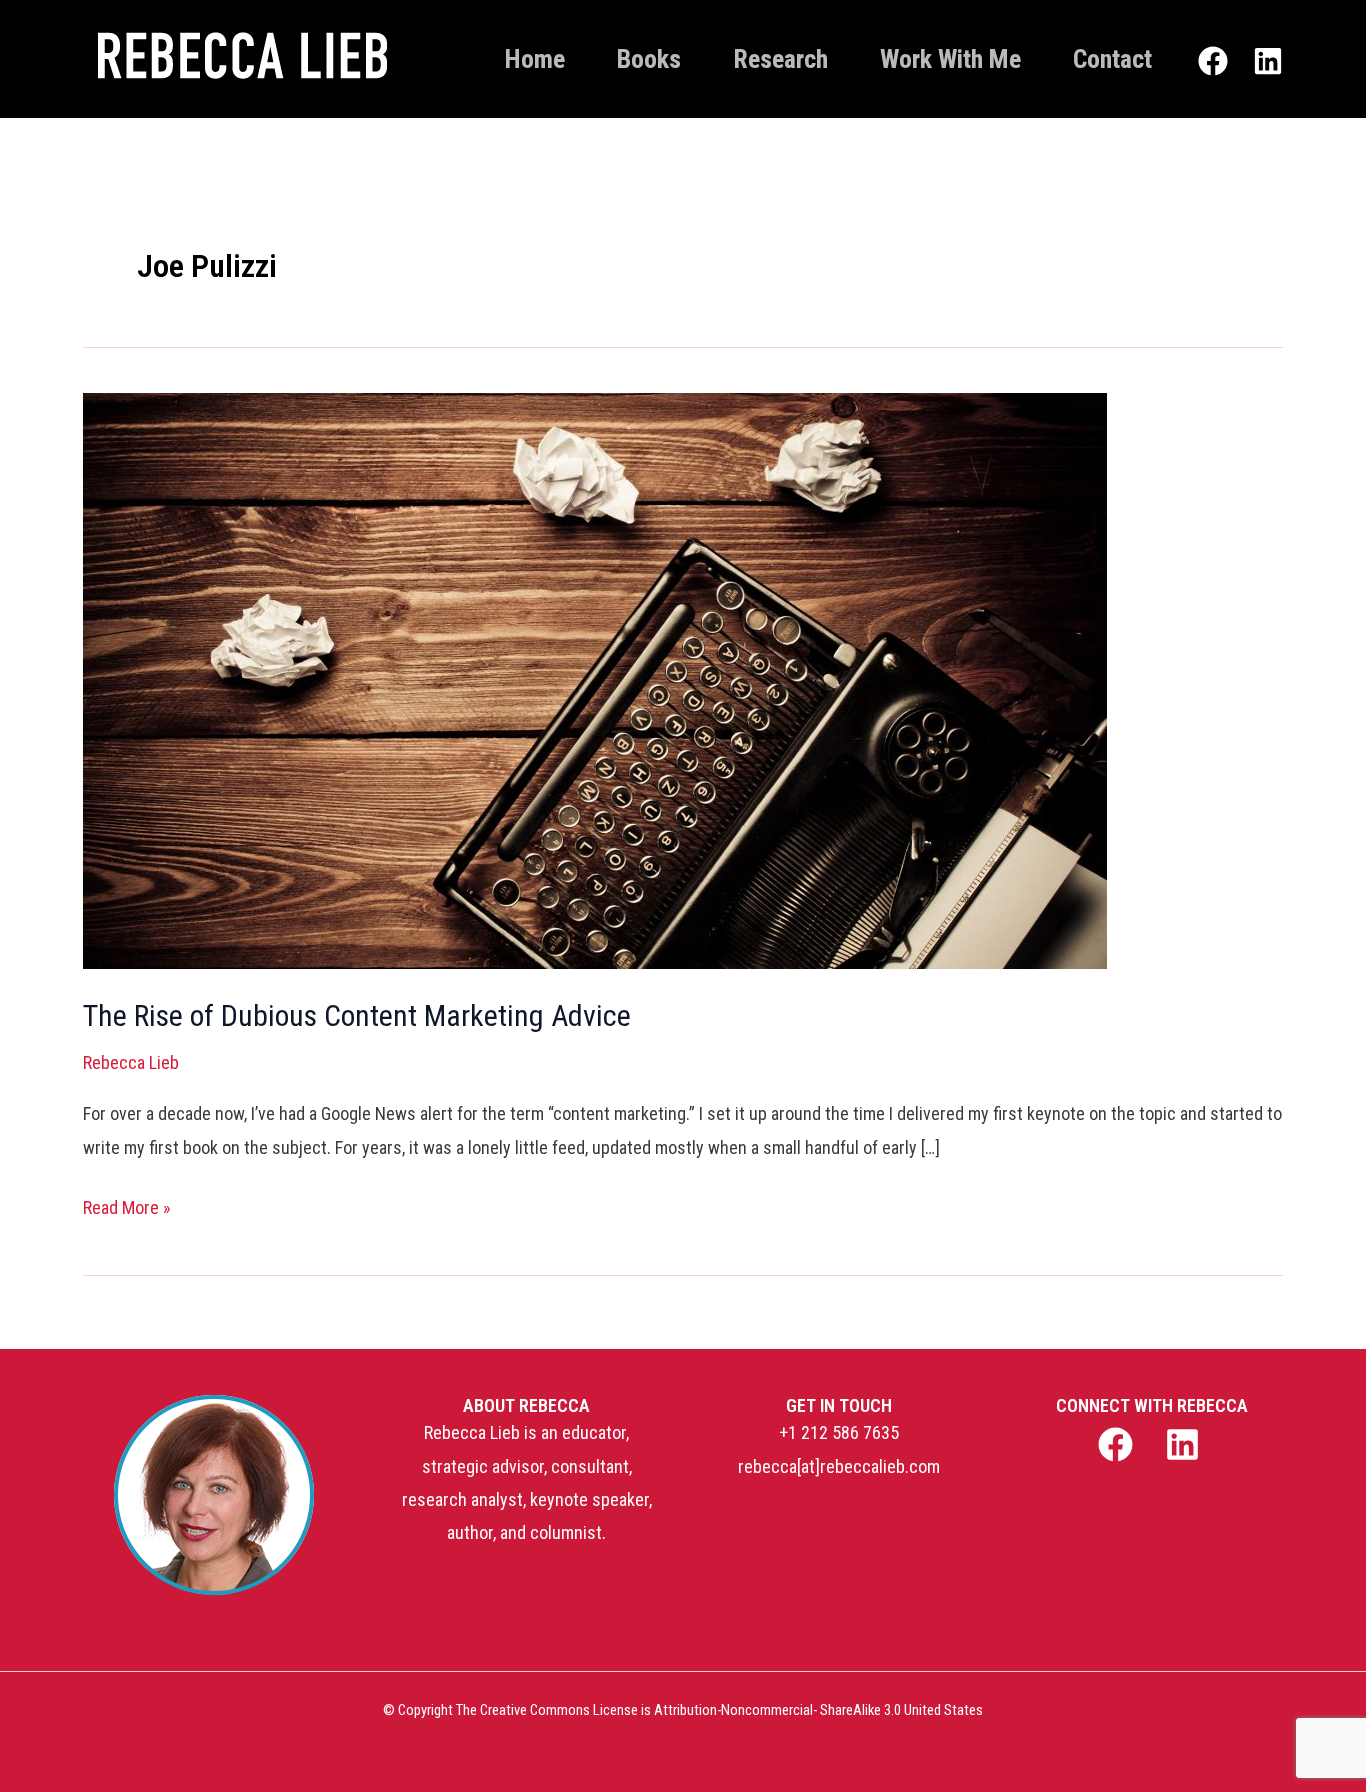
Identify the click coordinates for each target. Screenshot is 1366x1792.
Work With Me (950, 59)
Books (649, 59)
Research (780, 59)
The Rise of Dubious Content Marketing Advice (357, 1015)
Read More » (127, 1204)
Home (535, 59)
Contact (1112, 59)
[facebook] (1117, 1444)
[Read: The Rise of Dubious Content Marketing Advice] (595, 409)
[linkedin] (1185, 1444)
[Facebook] (1213, 61)
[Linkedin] (1268, 61)
